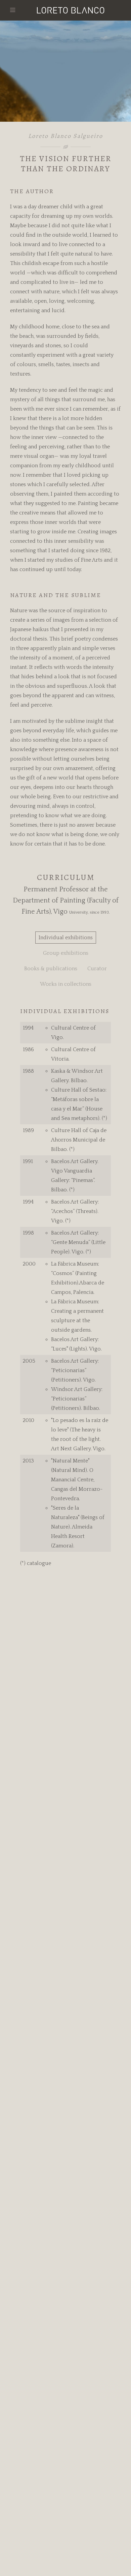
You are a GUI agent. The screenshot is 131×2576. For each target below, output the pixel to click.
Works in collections (66, 984)
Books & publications (51, 969)
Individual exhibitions (66, 938)
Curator (97, 969)
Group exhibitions (66, 953)
